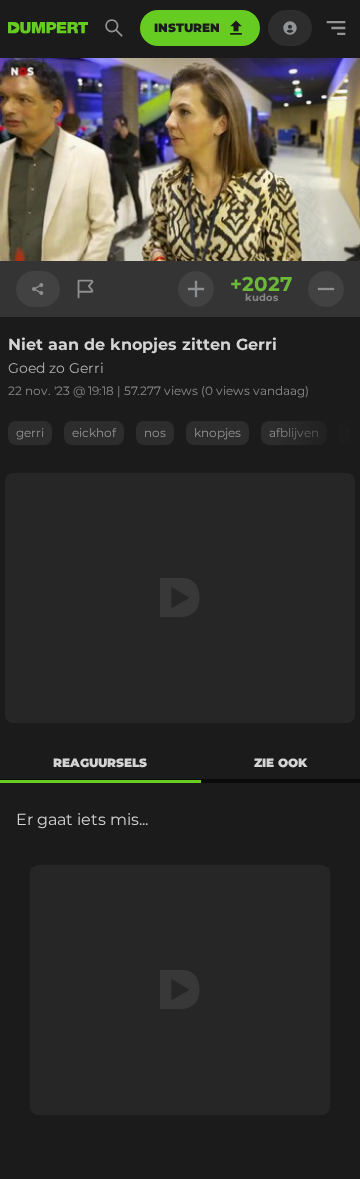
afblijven (294, 432)
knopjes (217, 432)
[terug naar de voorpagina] (48, 28)
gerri (30, 432)
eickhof (94, 432)
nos (155, 432)
